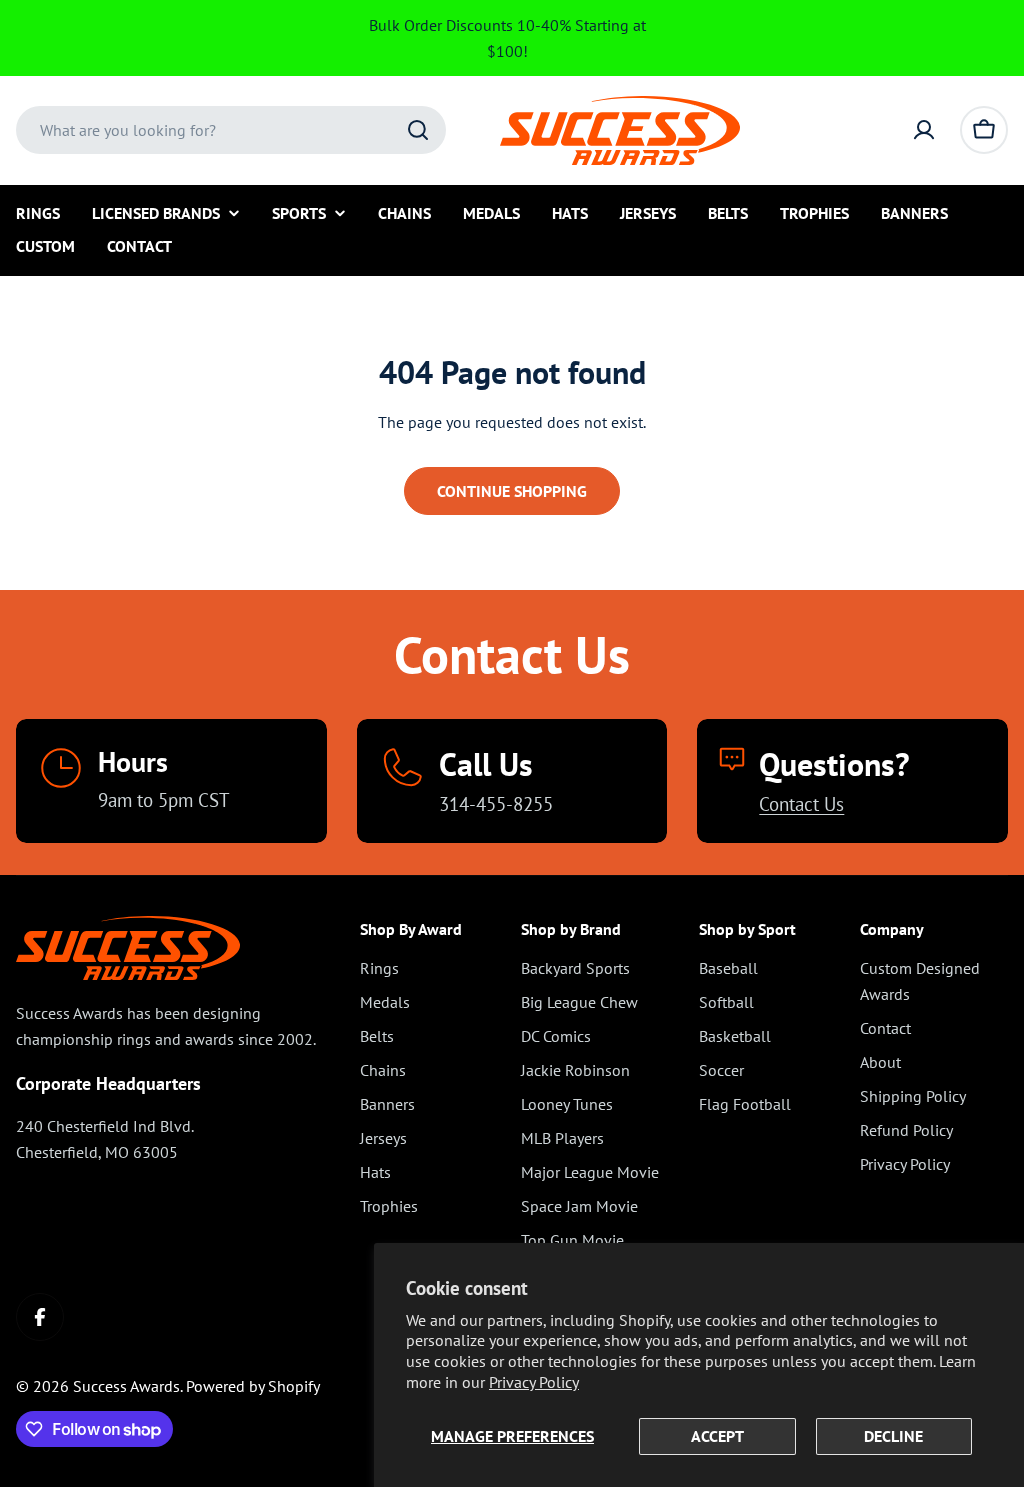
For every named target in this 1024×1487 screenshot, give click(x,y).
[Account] (924, 130)
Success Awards (126, 1386)
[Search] (418, 130)
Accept (717, 1436)
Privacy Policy (534, 1382)
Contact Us (801, 803)
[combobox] (231, 130)
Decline (893, 1436)
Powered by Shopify (253, 1386)
